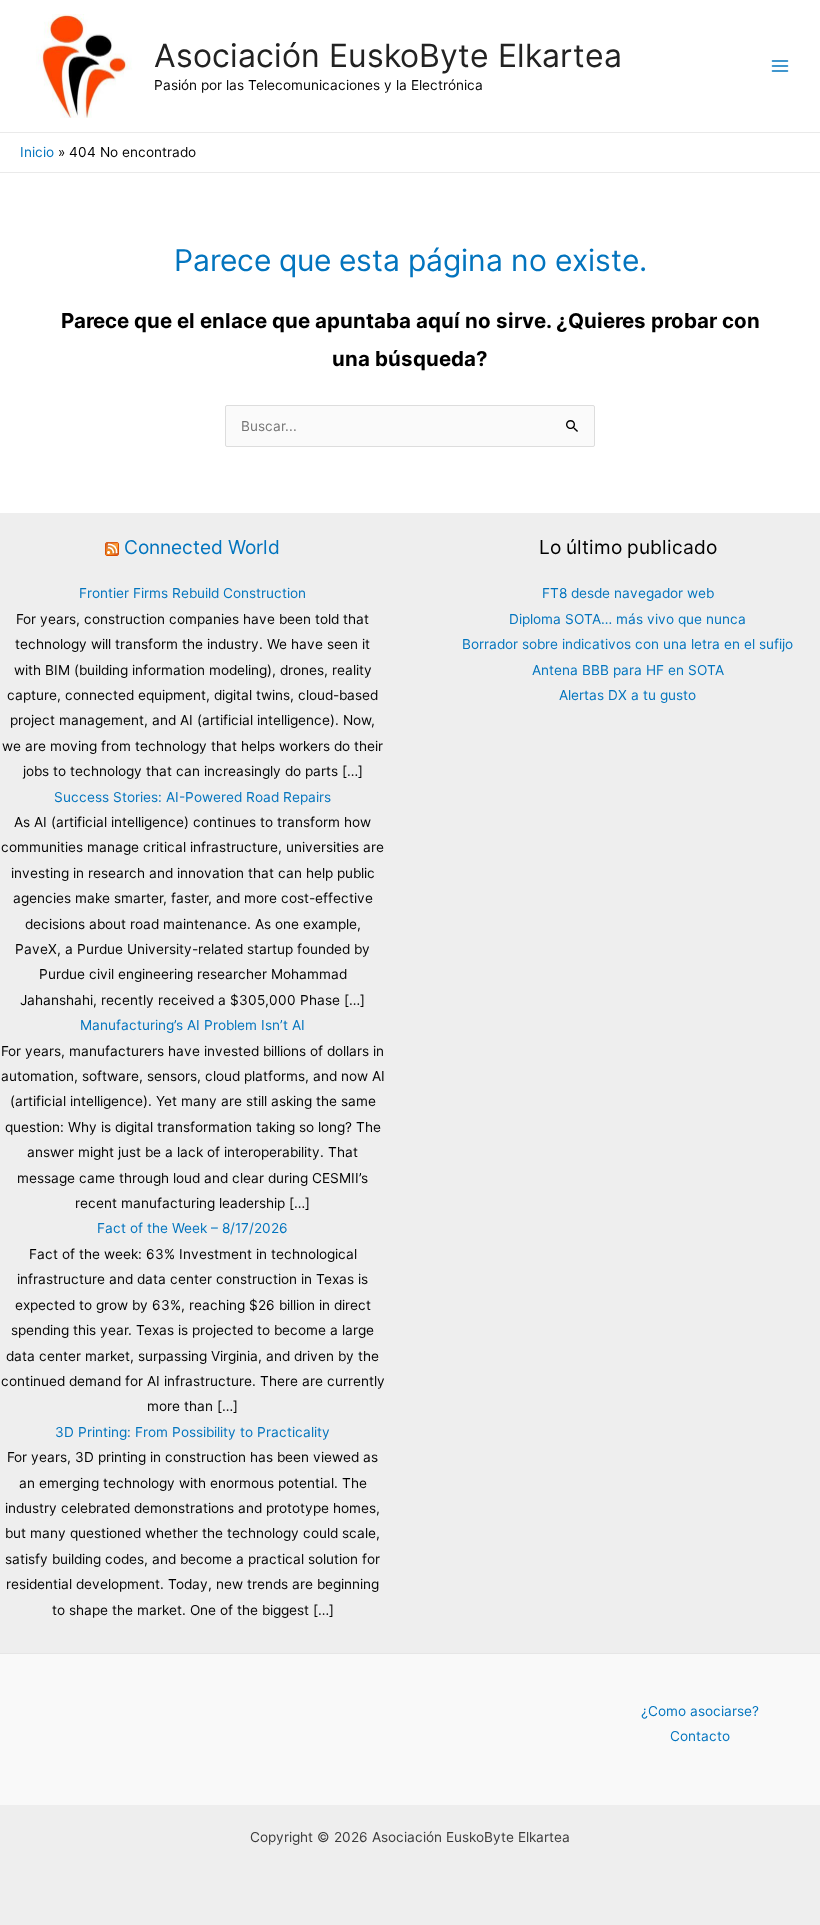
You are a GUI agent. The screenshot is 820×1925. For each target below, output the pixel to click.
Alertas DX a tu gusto (627, 695)
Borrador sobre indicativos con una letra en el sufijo (627, 644)
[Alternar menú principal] (780, 66)
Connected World (202, 547)
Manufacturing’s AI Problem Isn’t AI (192, 1025)
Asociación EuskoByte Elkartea (388, 55)
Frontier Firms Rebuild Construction (192, 593)
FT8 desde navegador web (628, 593)
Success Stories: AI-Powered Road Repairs (192, 797)
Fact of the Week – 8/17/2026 (192, 1228)
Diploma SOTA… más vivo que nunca (627, 619)
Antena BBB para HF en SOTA (628, 670)
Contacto (700, 1736)
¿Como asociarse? (700, 1711)
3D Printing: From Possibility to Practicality (192, 1432)
